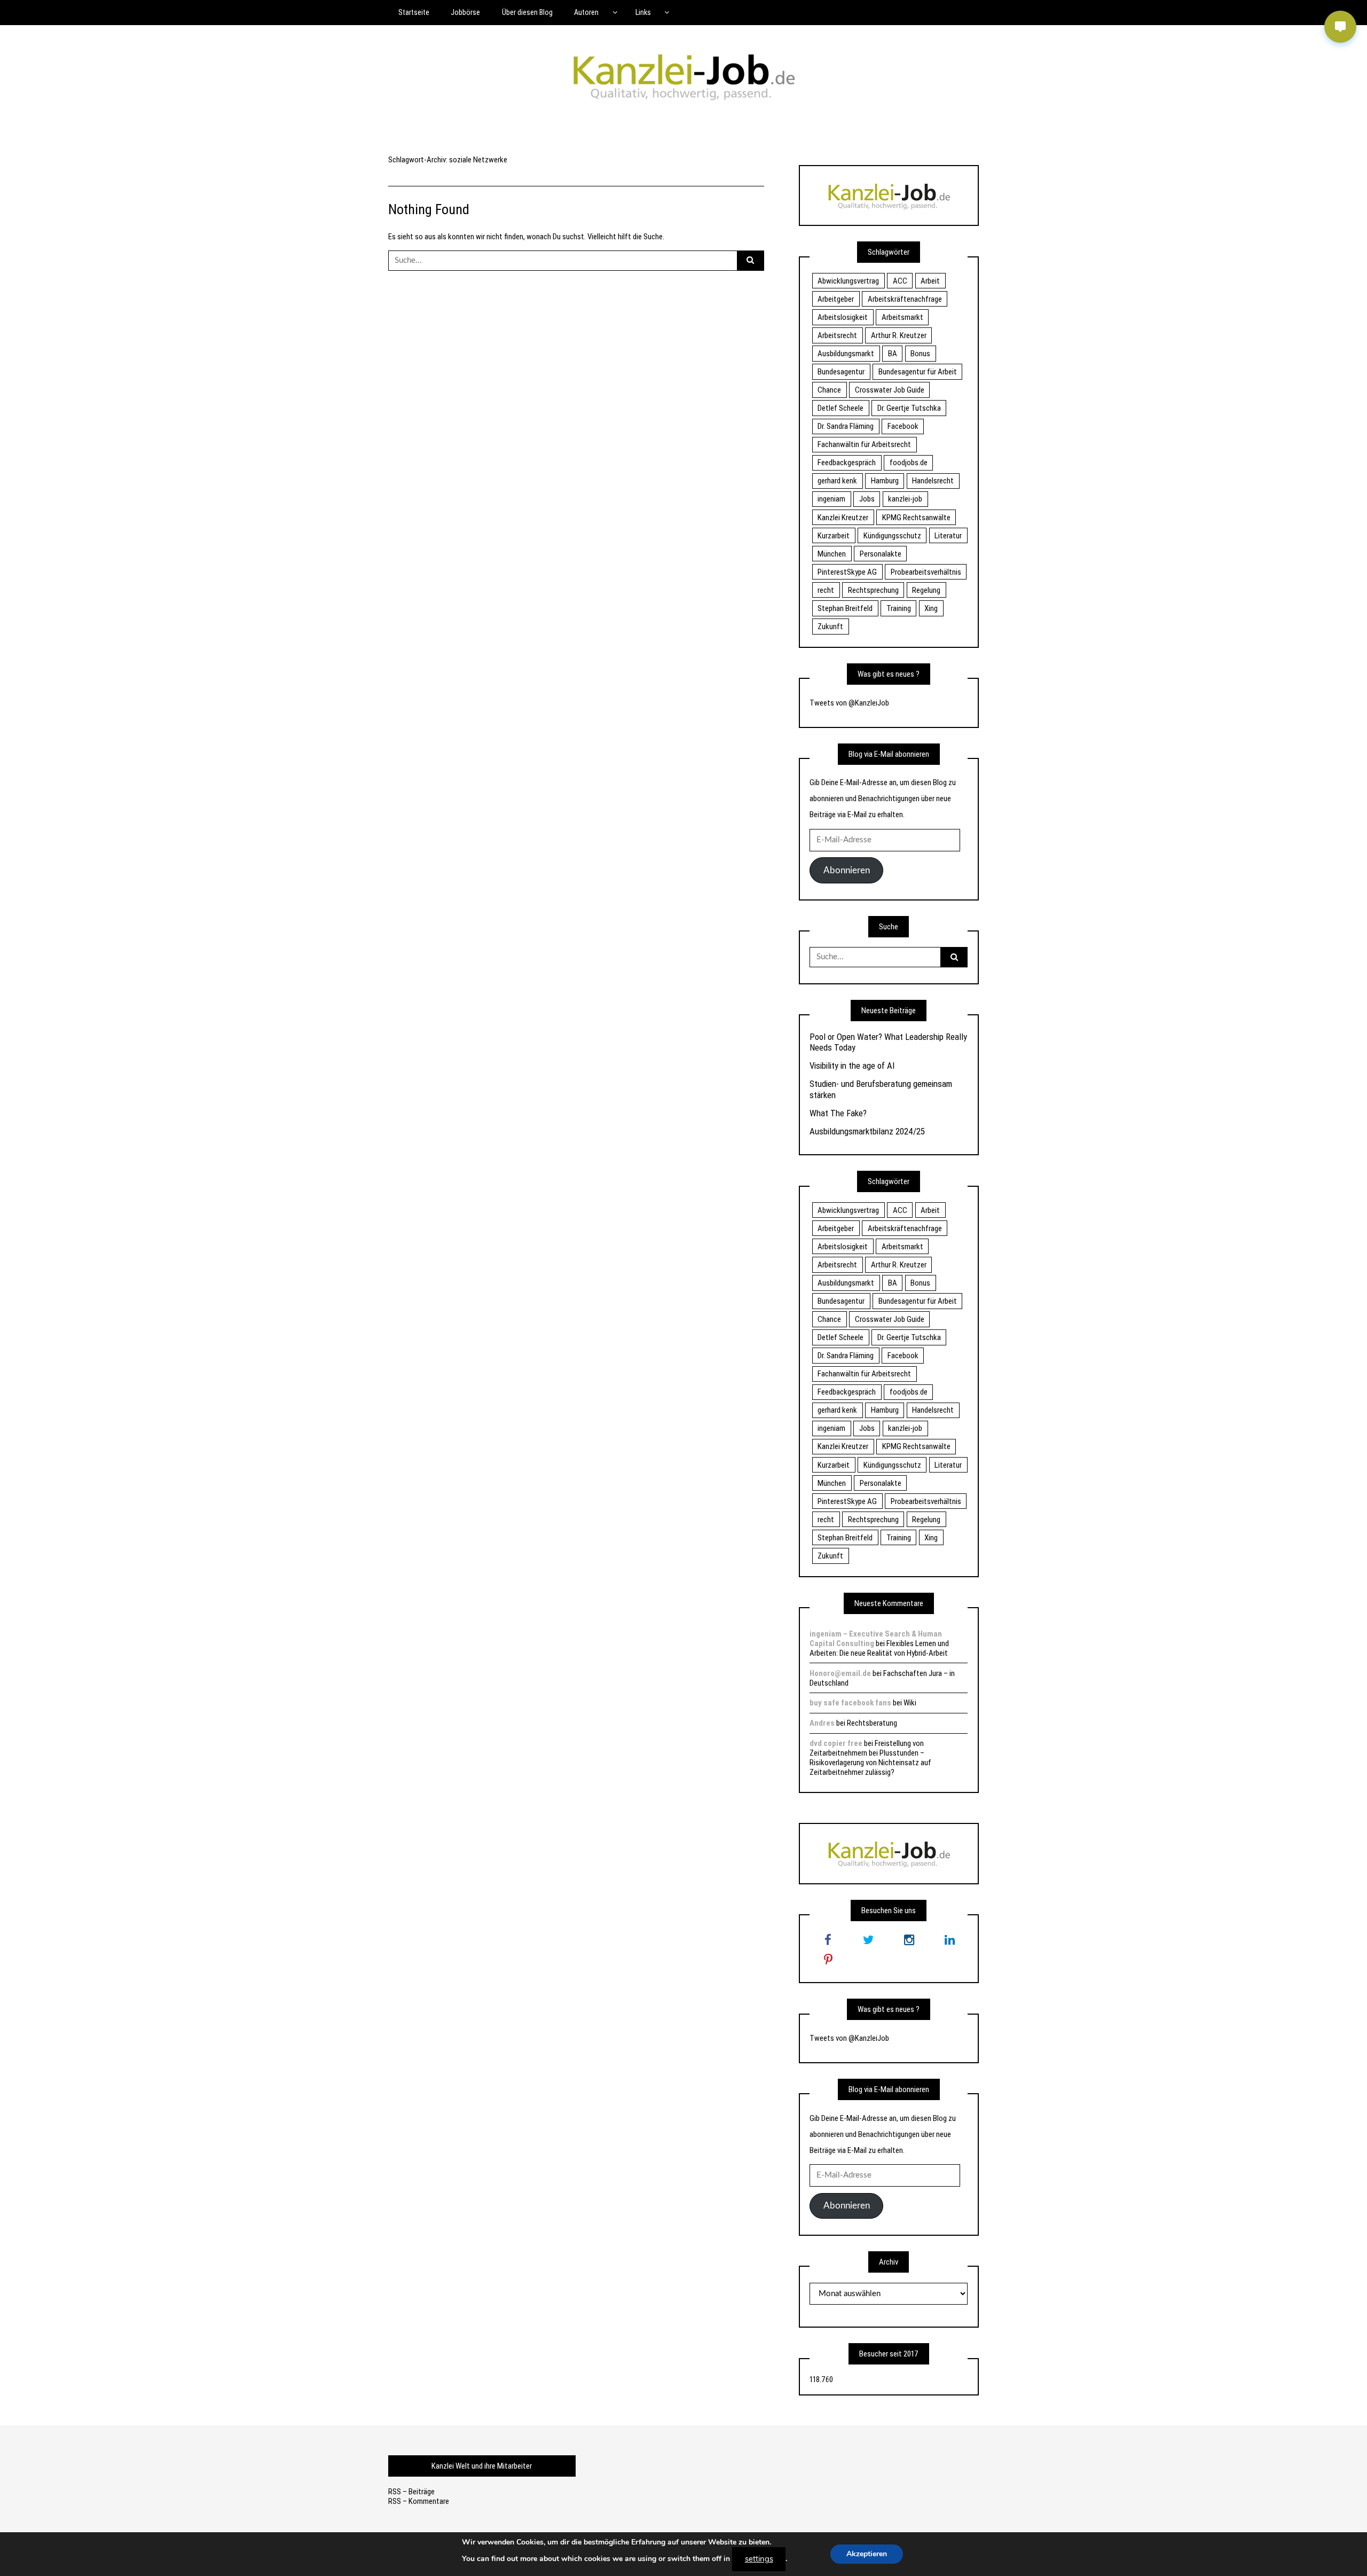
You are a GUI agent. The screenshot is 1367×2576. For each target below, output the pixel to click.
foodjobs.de (909, 463)
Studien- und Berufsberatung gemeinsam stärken (881, 1089)
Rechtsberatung (872, 1723)
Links (643, 12)
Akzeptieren (867, 2554)
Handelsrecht (933, 481)
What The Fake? (838, 1113)
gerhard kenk (837, 481)
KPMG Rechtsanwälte (916, 518)
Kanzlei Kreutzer (843, 518)
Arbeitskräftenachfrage (905, 299)
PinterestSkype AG (847, 572)
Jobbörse (465, 12)
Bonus (920, 354)
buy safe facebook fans (850, 1703)
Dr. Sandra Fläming (846, 426)
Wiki (910, 1703)
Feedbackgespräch (847, 463)
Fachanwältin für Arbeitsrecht (864, 444)
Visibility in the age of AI (852, 1066)
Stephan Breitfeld (845, 608)
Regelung (926, 590)
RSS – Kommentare (419, 2501)
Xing (931, 608)
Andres (822, 1723)
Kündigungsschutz (892, 536)
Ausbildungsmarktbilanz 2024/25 (867, 1131)
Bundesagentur (841, 372)
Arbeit (930, 281)
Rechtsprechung (873, 590)
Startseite (414, 12)
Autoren (586, 12)
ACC (900, 281)
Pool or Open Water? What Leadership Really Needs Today (888, 1042)
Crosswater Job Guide (890, 390)
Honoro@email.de (840, 1673)
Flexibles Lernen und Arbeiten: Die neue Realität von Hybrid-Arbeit (879, 1648)
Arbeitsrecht (837, 335)
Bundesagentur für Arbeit (918, 372)
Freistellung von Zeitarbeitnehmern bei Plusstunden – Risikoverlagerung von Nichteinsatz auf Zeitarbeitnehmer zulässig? (870, 1758)
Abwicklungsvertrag (848, 281)
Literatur (948, 536)
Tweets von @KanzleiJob (849, 703)
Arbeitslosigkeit (843, 317)
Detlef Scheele (840, 408)
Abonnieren (847, 870)
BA (893, 354)
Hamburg (885, 481)
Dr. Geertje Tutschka (909, 408)
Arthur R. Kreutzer (899, 335)
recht (826, 590)
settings (759, 2559)
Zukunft (830, 627)
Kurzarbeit (834, 536)
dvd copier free (836, 1743)
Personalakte (881, 554)
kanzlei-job (905, 499)
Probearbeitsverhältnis (926, 572)
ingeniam (831, 499)
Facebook (903, 426)
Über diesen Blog (527, 12)
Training (899, 608)
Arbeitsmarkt (902, 317)
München (832, 554)
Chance (829, 390)
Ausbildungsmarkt (846, 354)
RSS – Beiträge (411, 2492)
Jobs (867, 499)
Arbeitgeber (836, 299)
